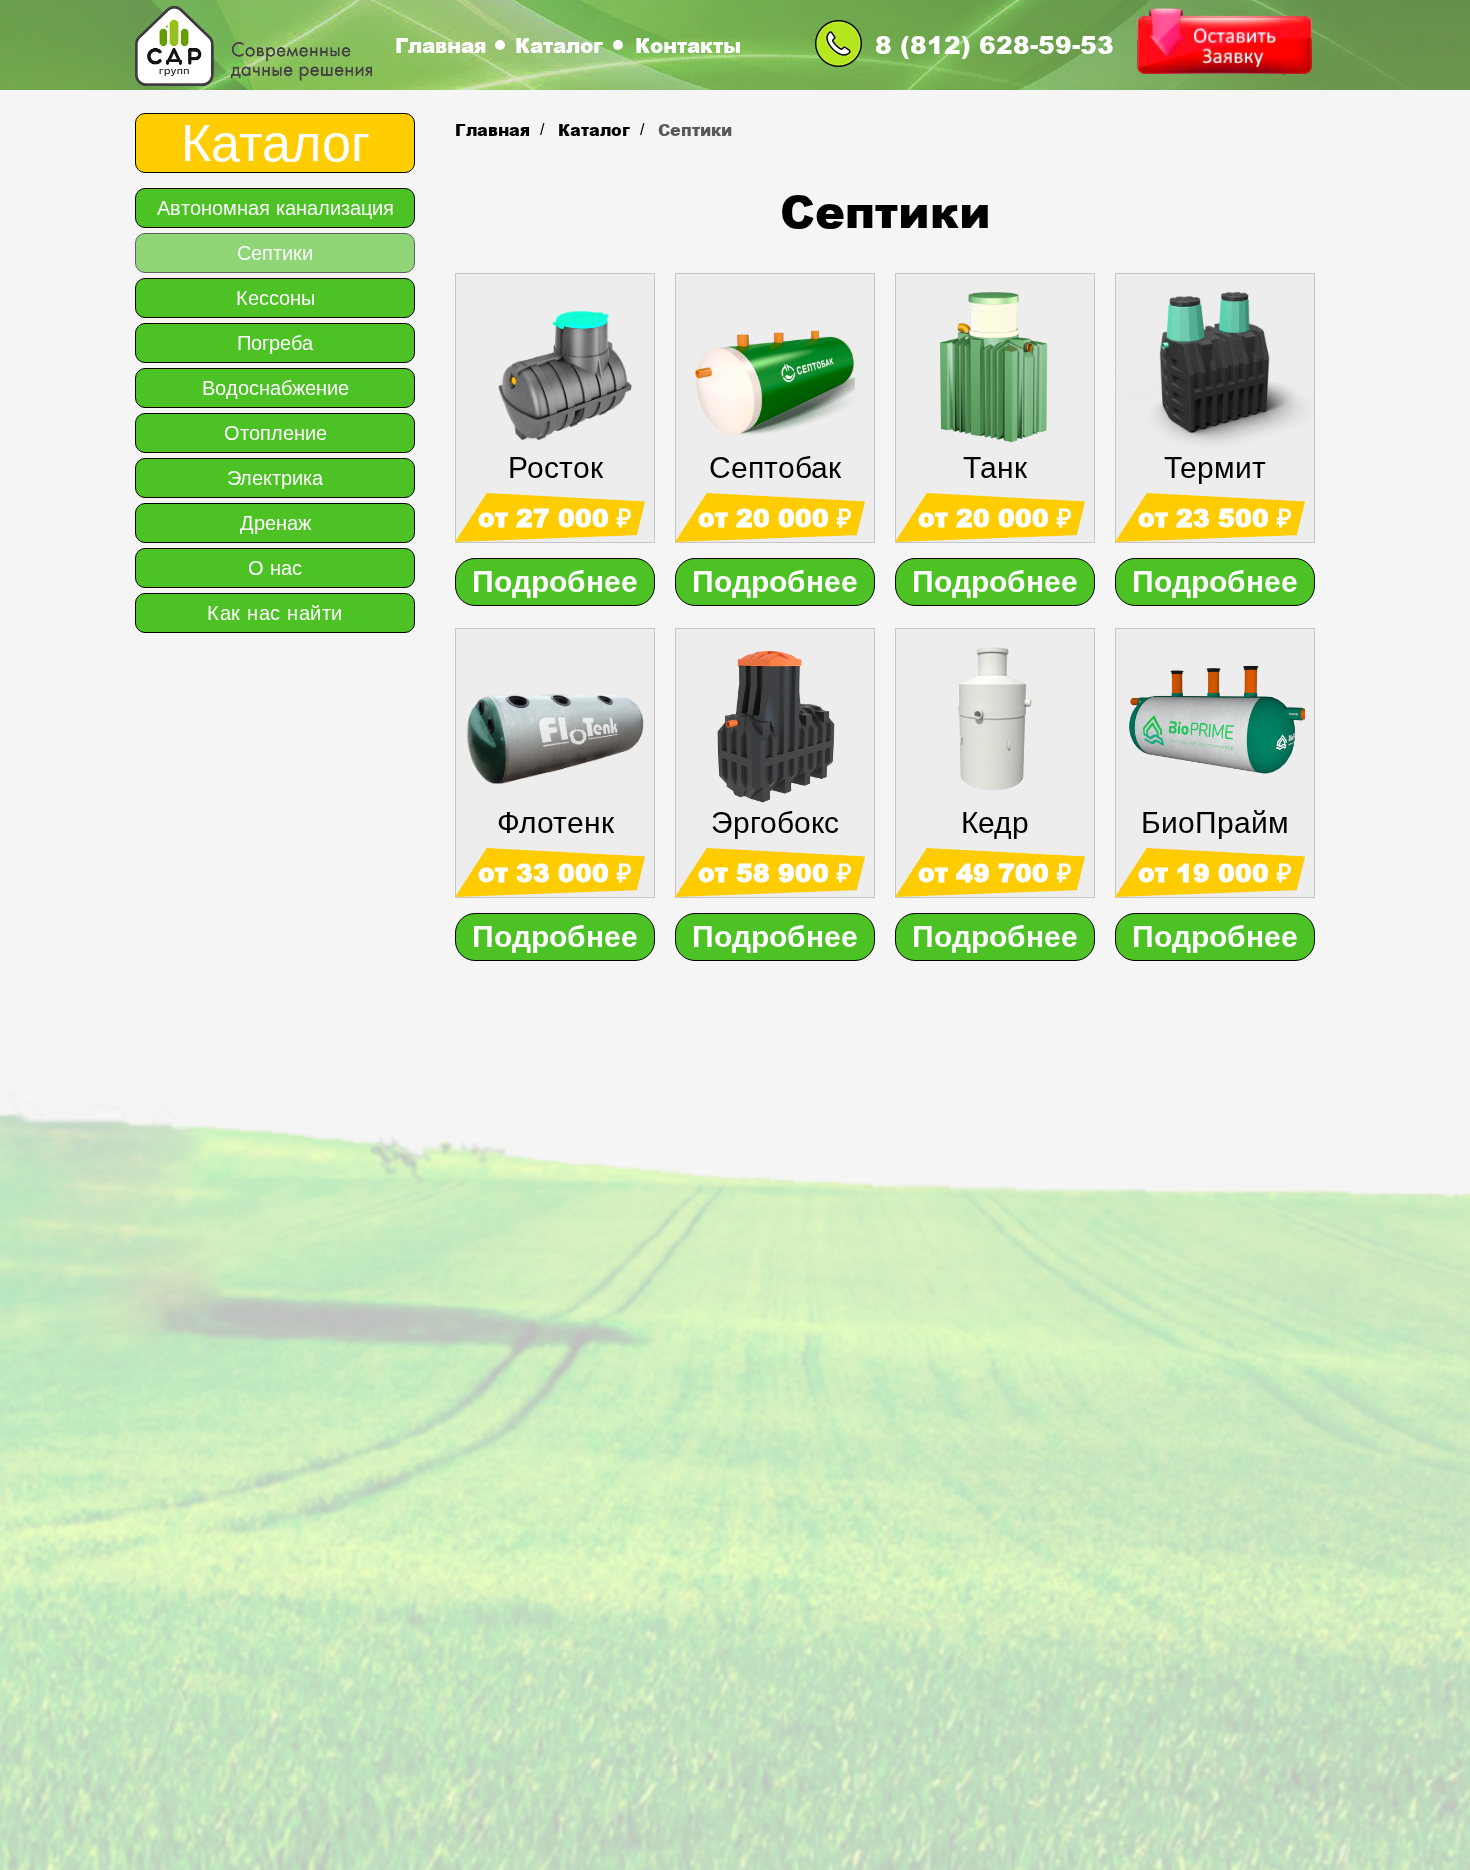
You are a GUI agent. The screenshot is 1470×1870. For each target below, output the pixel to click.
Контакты (688, 45)
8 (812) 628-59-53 (994, 44)
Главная (440, 45)
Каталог (559, 45)
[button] (1224, 42)
